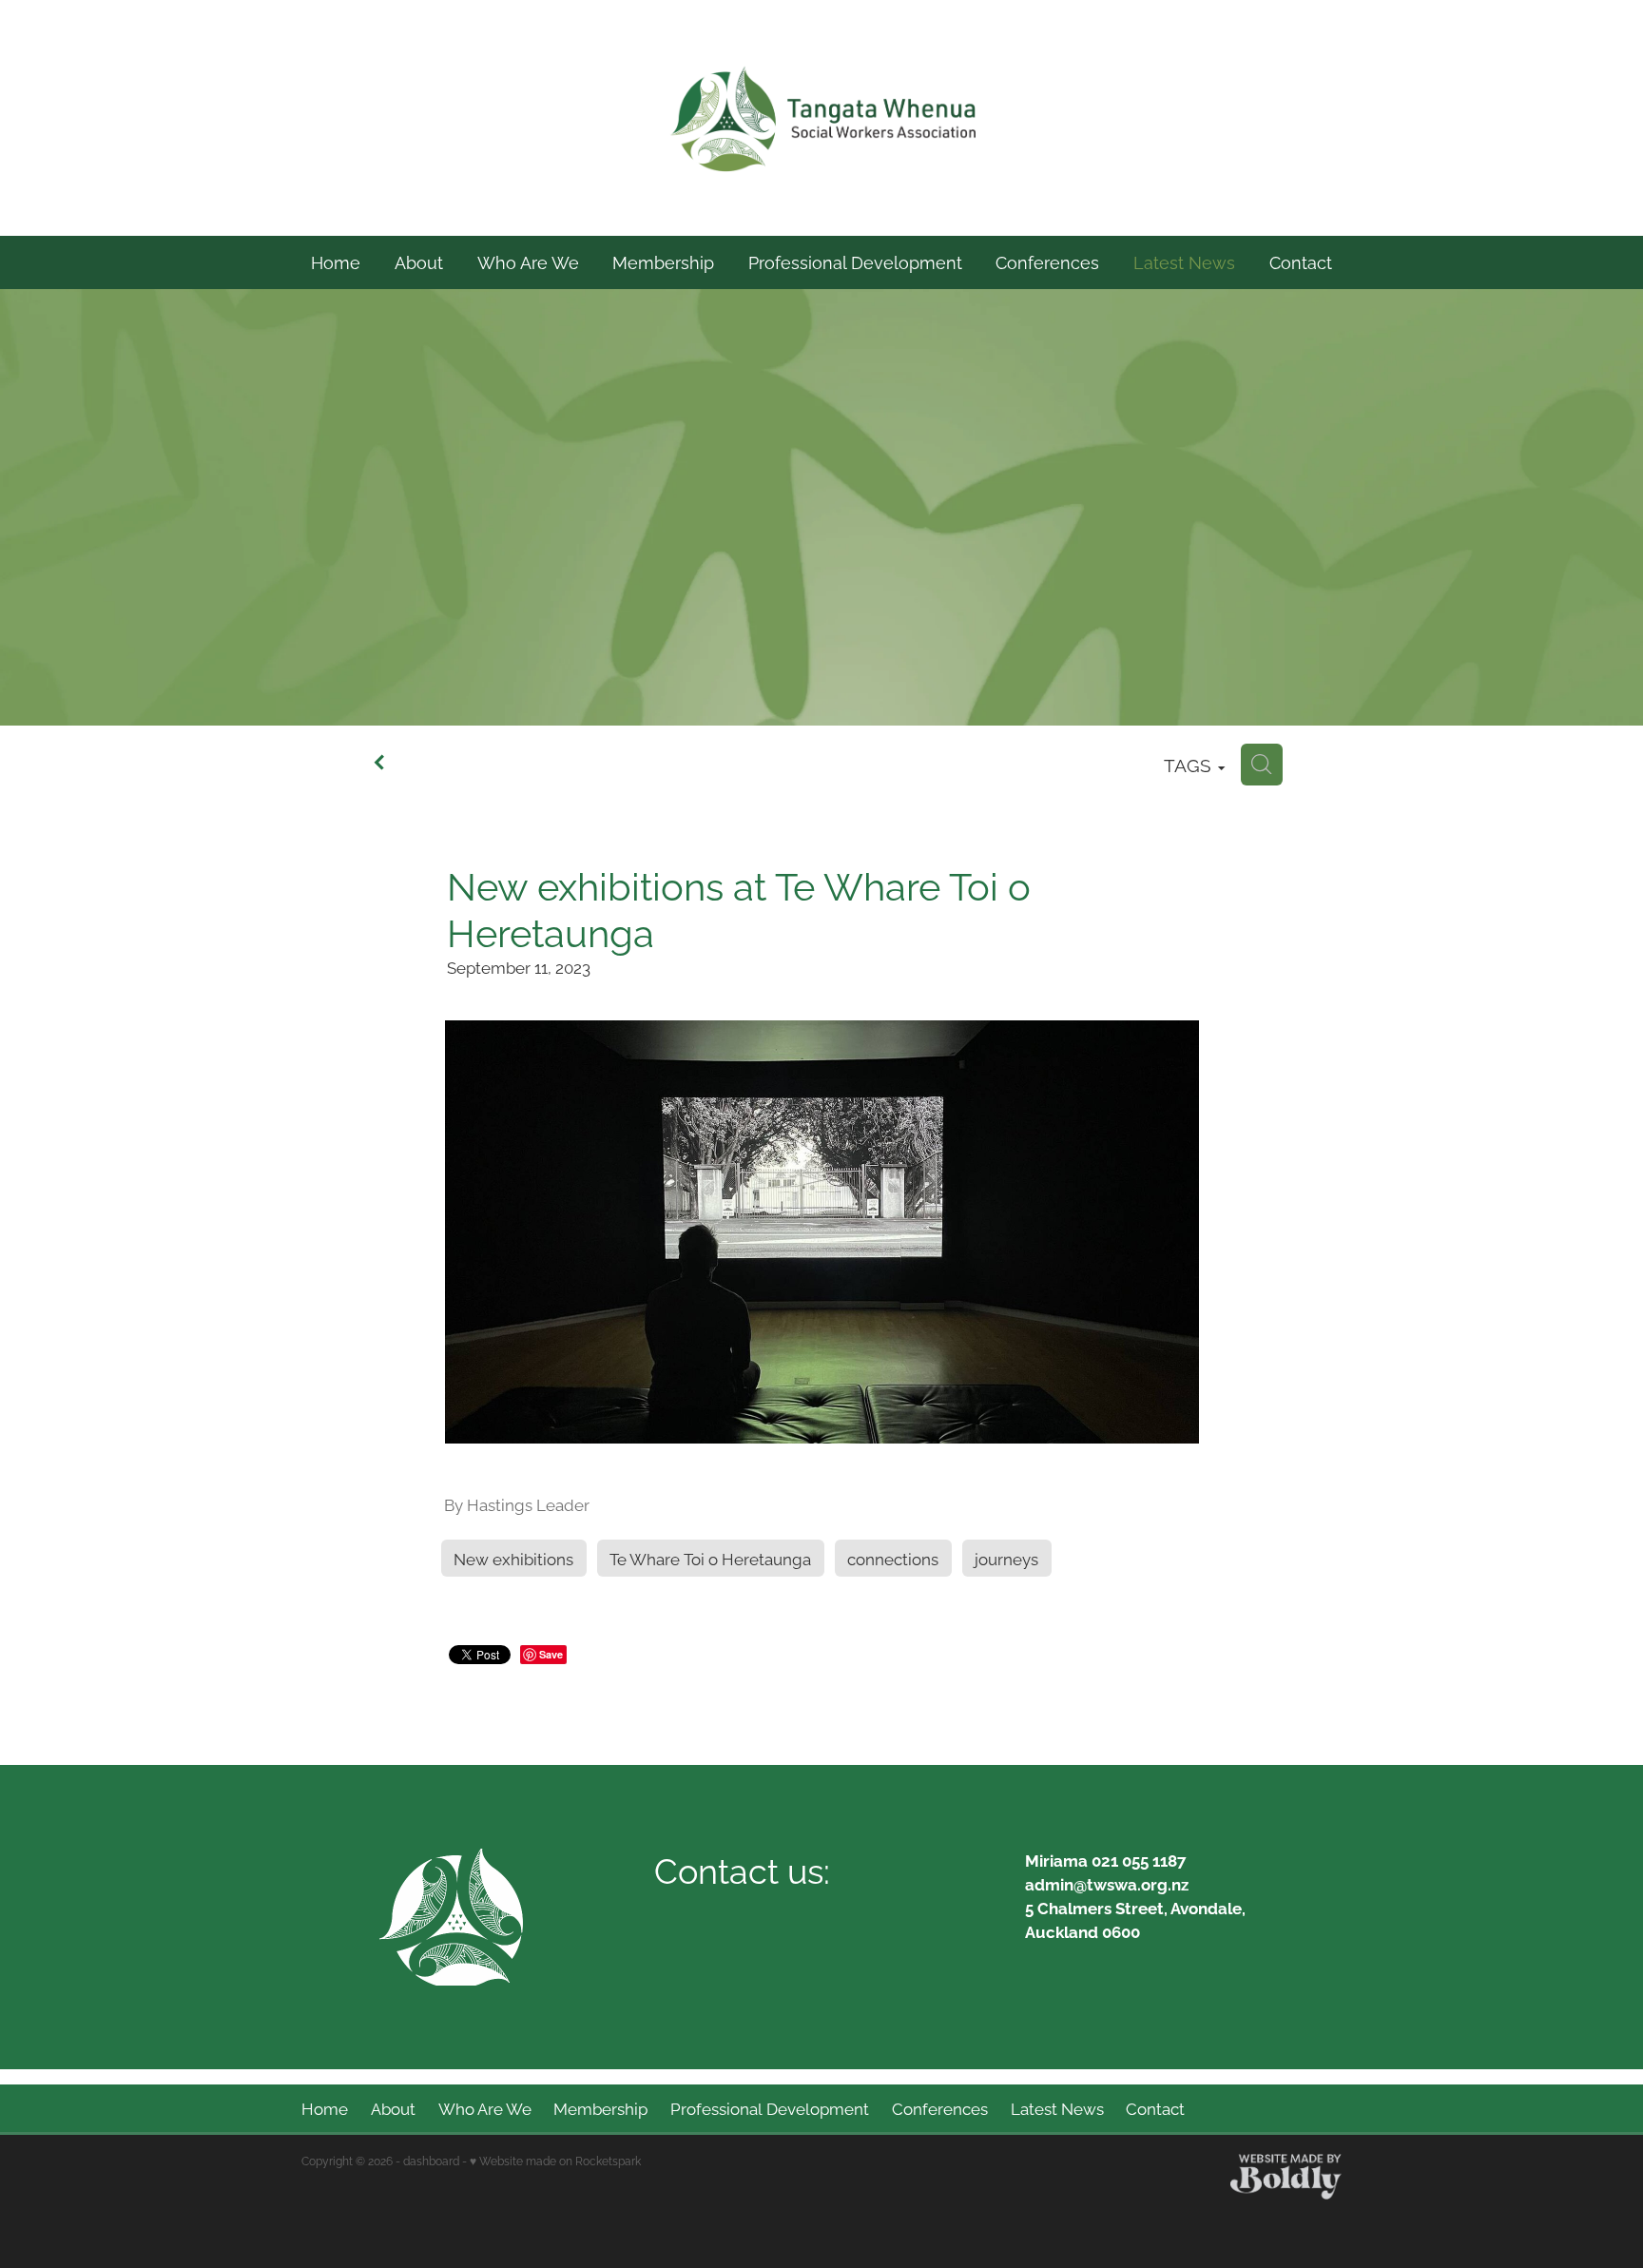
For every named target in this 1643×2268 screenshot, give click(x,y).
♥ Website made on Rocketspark (555, 2160)
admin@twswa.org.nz (1107, 1883)
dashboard (431, 2160)
